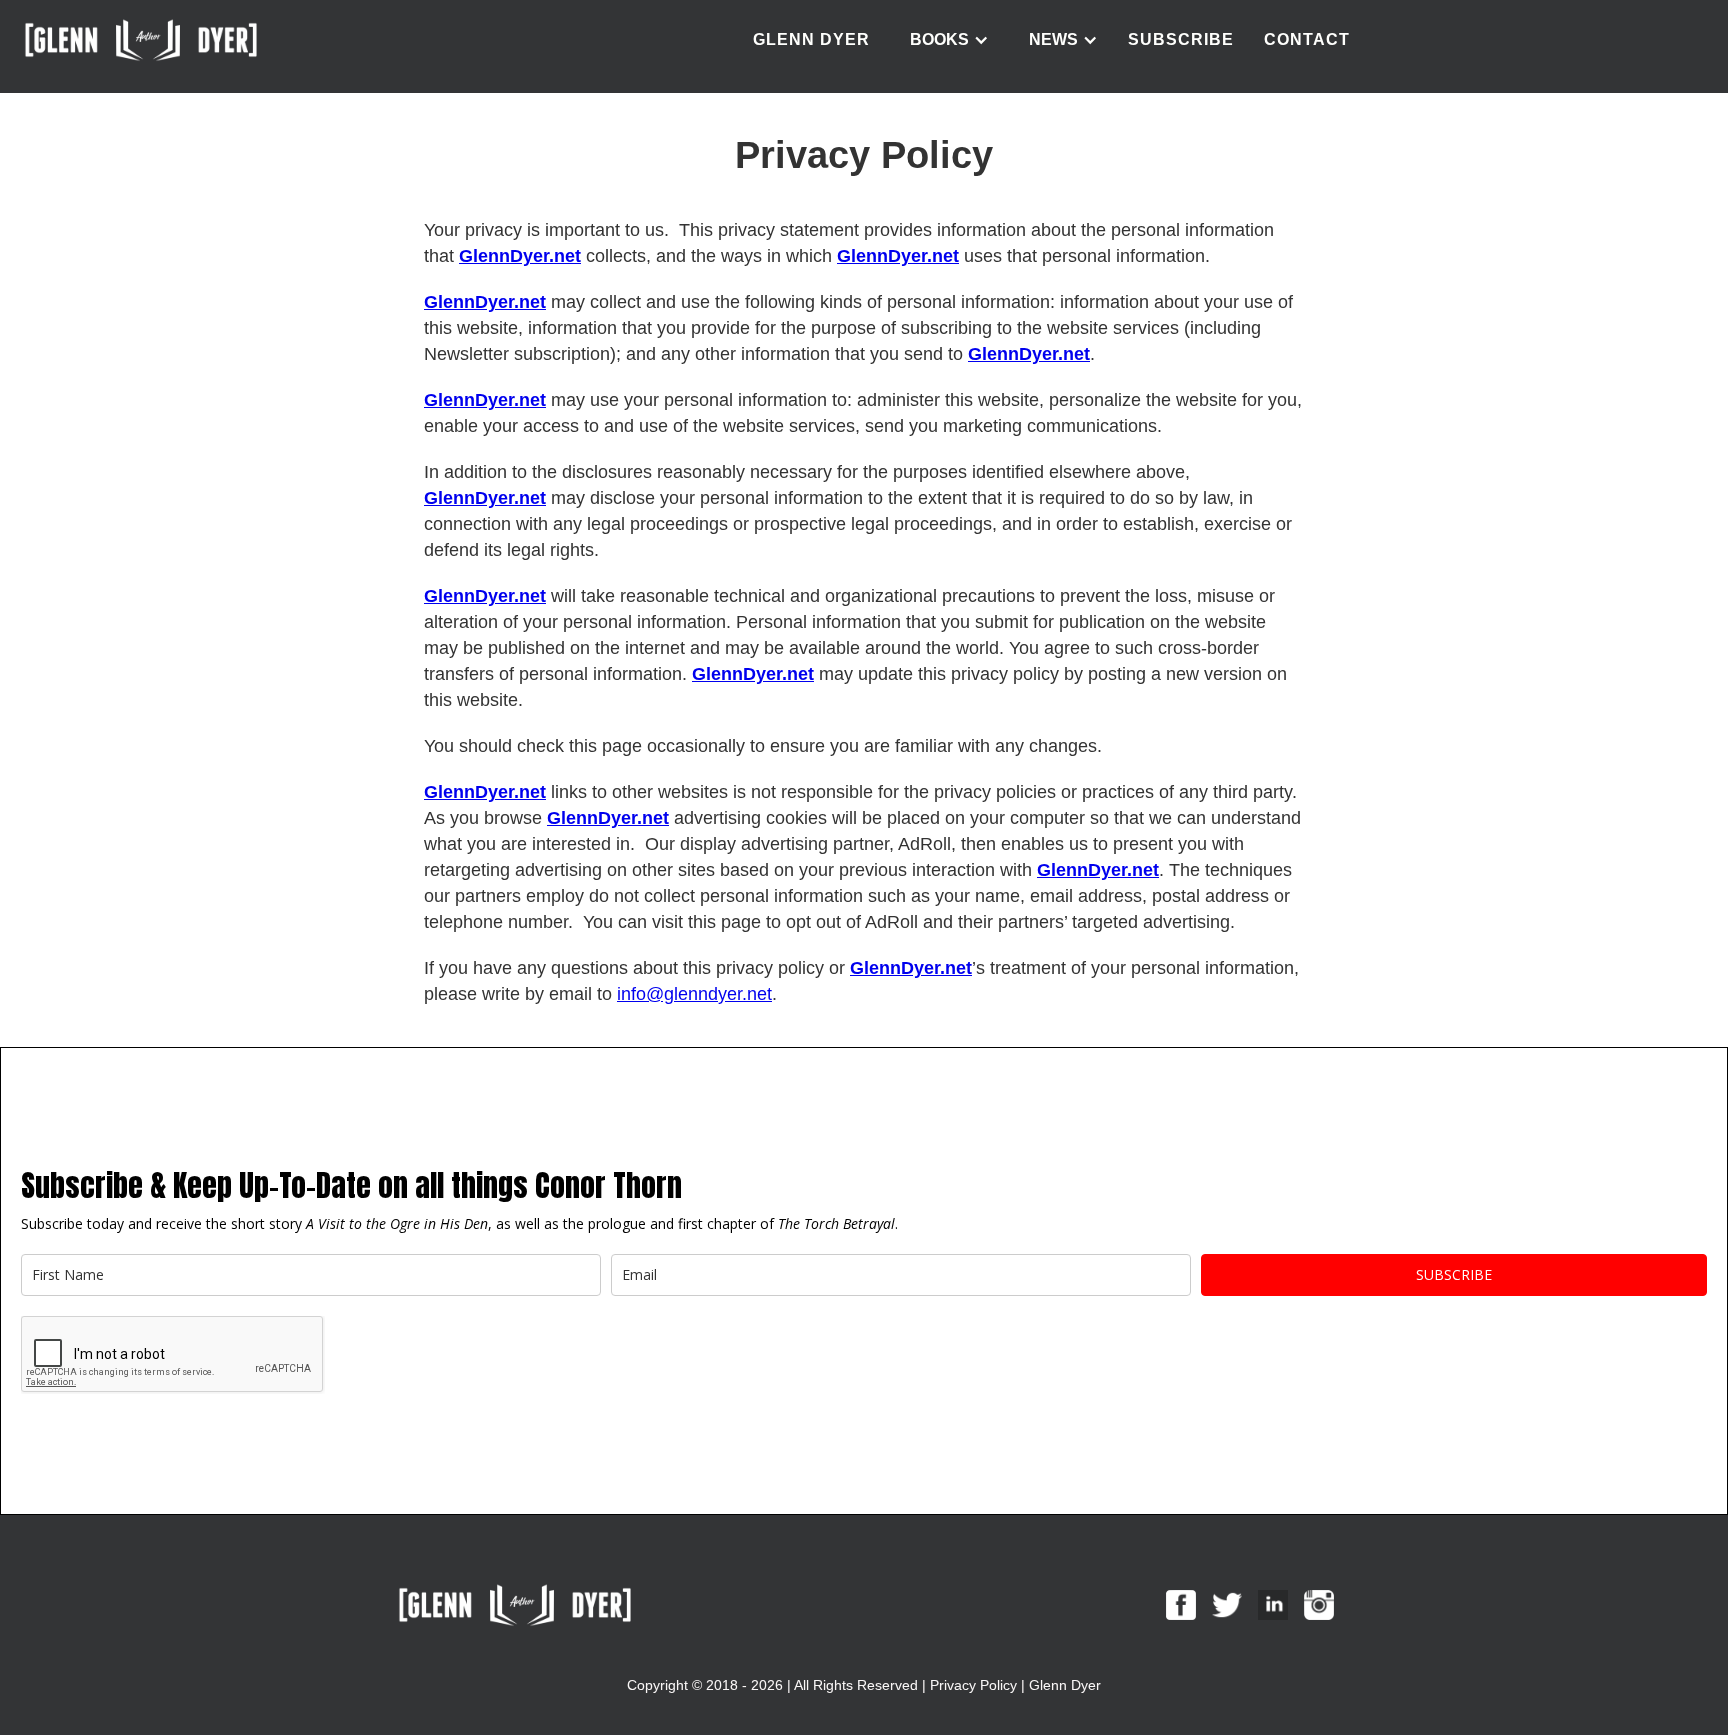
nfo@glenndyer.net (696, 994)
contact (1307, 39)
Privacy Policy (973, 1685)
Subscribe (1181, 39)
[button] (949, 40)
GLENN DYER (811, 39)
